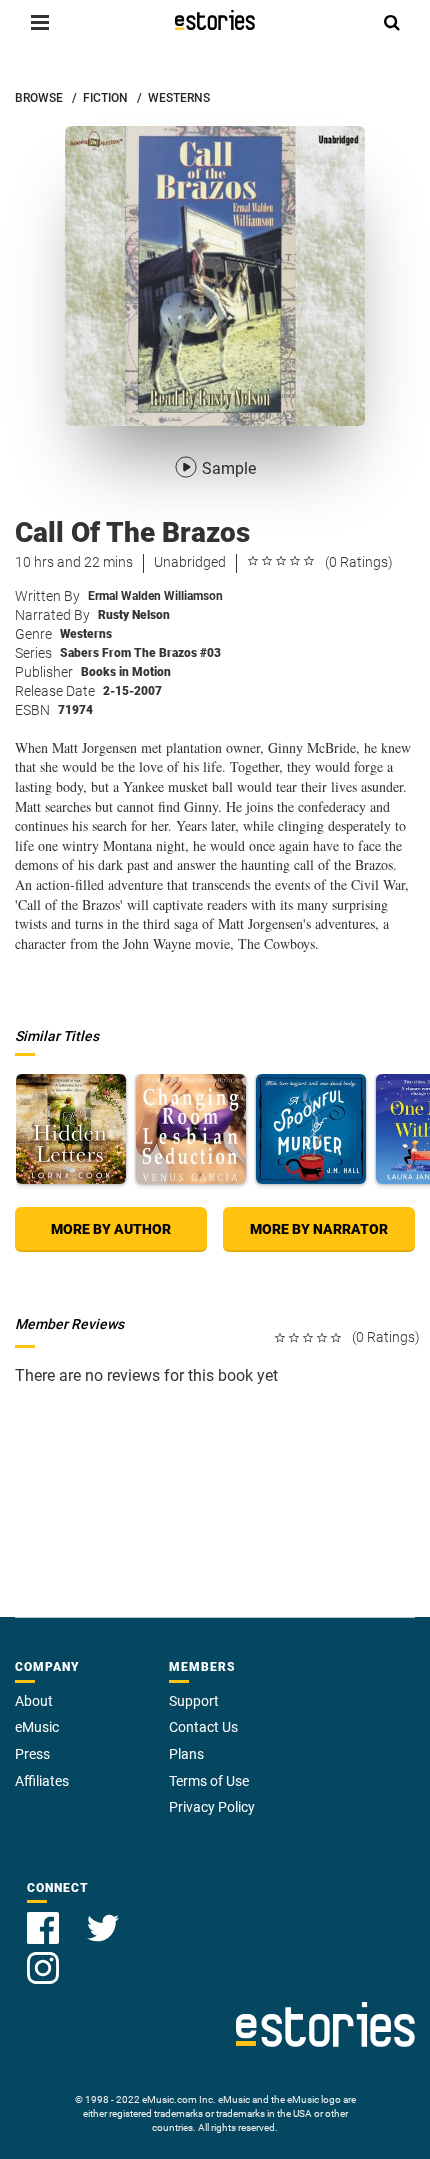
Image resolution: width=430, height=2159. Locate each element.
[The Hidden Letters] (71, 1129)
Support (194, 1701)
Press (32, 1754)
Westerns (86, 634)
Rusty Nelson (134, 615)
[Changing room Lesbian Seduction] (191, 1129)
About (34, 1701)
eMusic (37, 1727)
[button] (40, 22)
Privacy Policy (212, 1807)
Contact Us (203, 1727)
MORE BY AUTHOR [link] (111, 1229)
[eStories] (215, 20)
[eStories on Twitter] (103, 1916)
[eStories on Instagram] (43, 1956)
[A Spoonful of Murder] (311, 1129)
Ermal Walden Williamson (155, 596)
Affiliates (42, 1781)
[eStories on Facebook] (45, 1916)
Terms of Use (209, 1781)
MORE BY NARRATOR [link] (319, 1229)
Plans (186, 1754)
